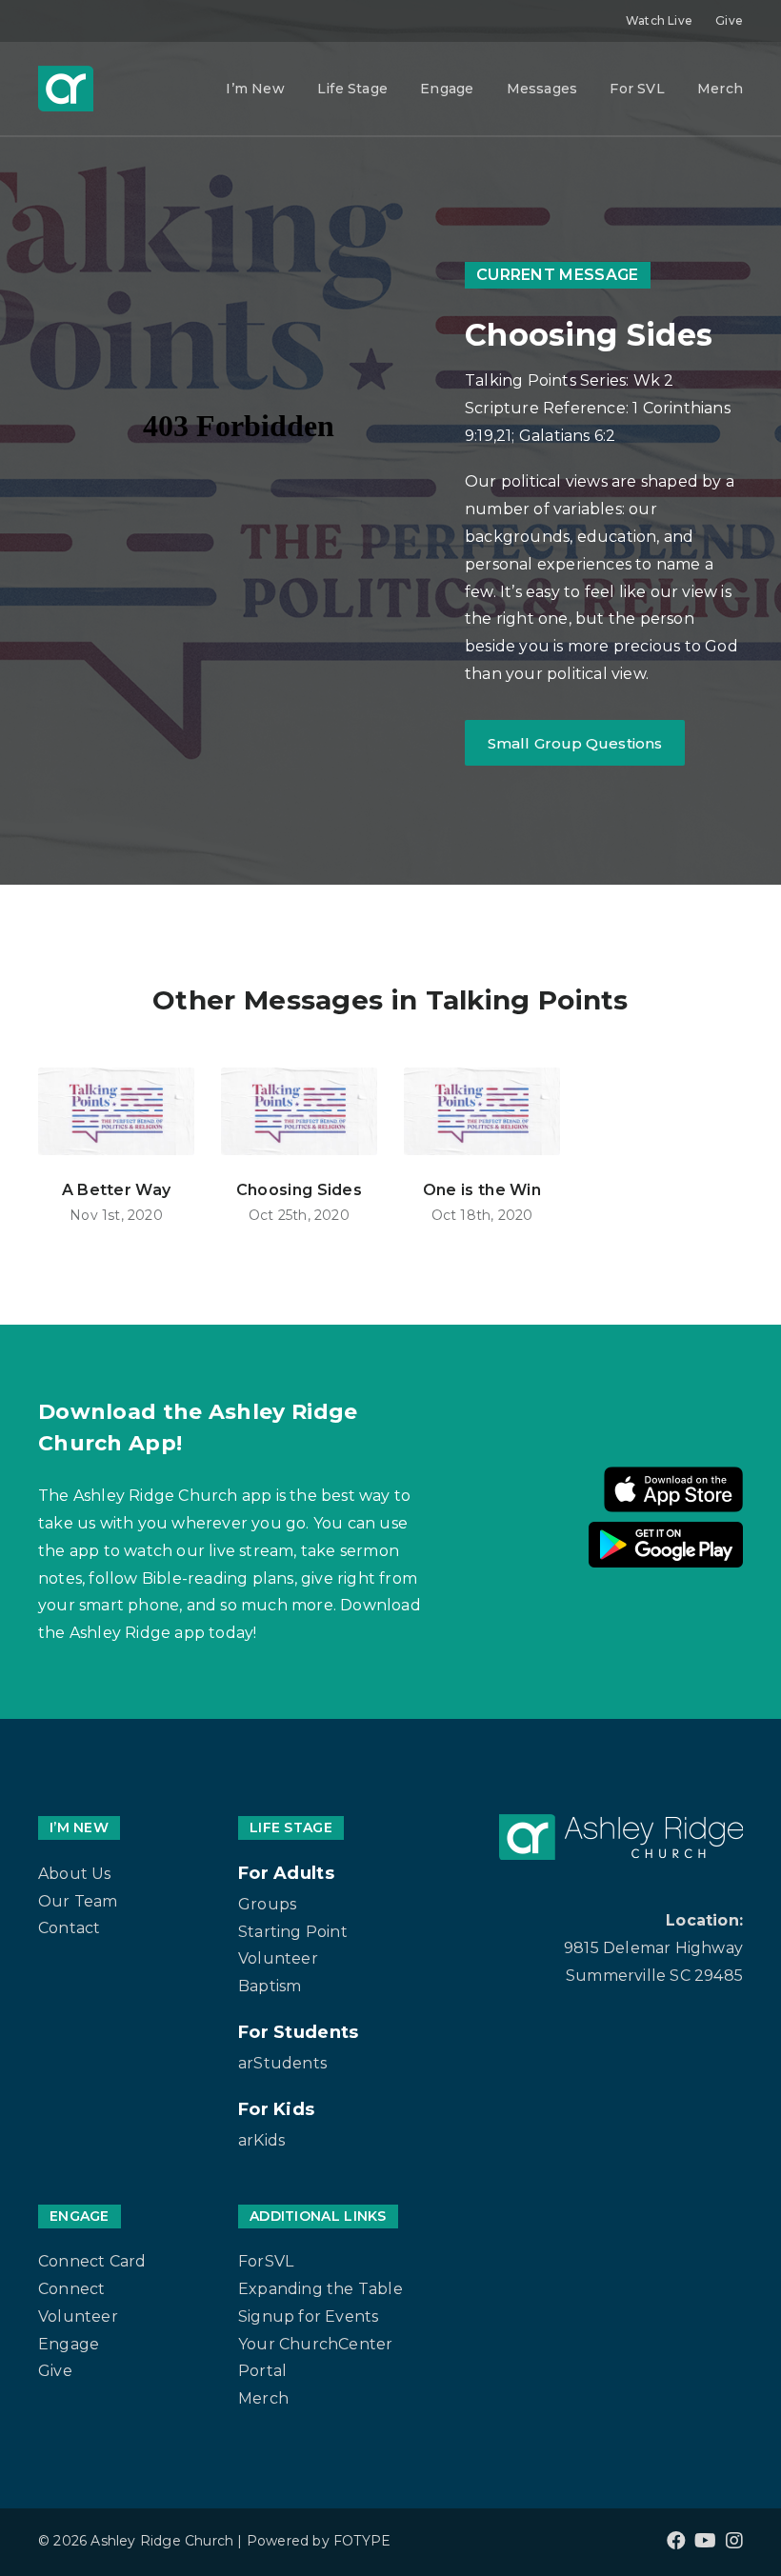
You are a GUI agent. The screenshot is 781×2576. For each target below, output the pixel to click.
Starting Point (293, 1932)
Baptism (270, 1986)
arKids (261, 2140)
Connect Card (92, 2261)
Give (729, 20)
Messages (542, 89)
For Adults (286, 1873)
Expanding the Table (320, 2289)
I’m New (255, 89)
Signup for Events (308, 2316)
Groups (267, 1904)
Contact (69, 1928)
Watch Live (659, 20)
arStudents (282, 2063)
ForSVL (266, 2261)
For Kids (276, 2109)
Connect (71, 2289)
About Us (75, 1874)
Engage (447, 89)
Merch (720, 89)
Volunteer (278, 1958)
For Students (299, 2032)
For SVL (637, 89)
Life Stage (352, 89)
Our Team (78, 1901)
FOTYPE (362, 2541)
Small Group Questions (575, 743)
